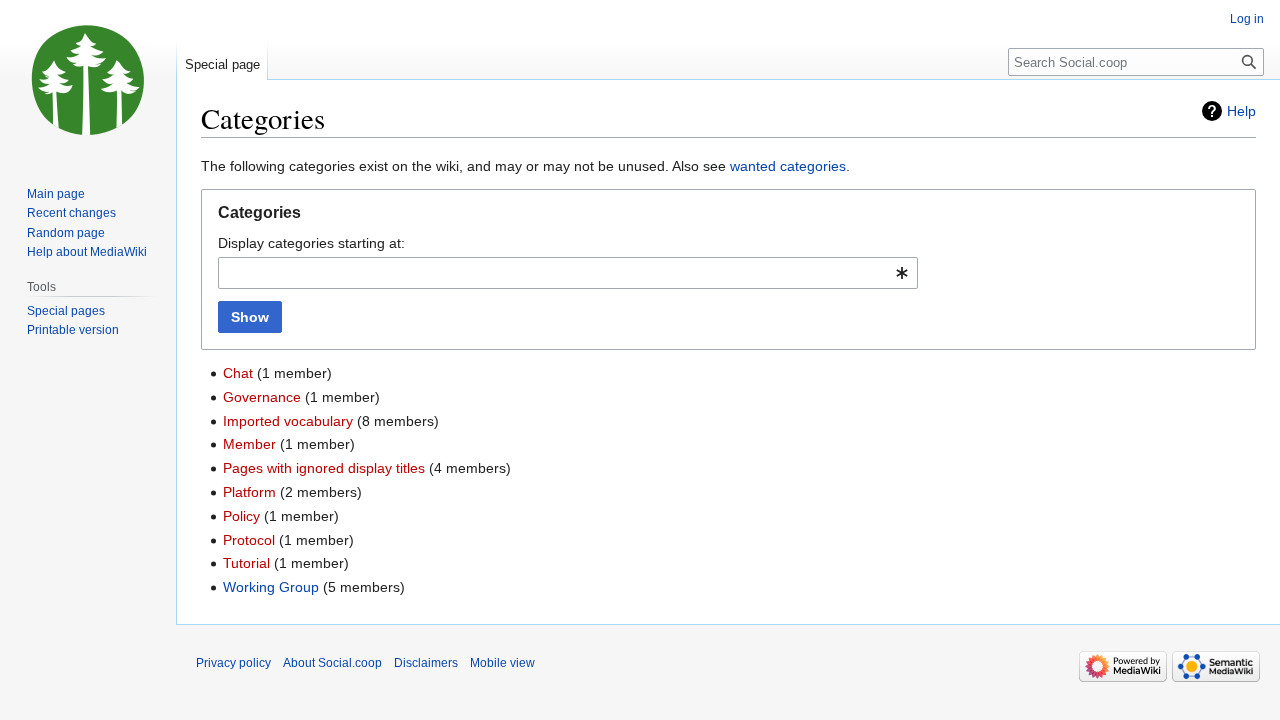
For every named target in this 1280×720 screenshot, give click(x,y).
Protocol (249, 540)
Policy (241, 516)
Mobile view (502, 663)
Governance (262, 397)
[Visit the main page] (88, 80)
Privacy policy (233, 663)
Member (249, 444)
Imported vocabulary (288, 421)
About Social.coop (332, 663)
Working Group (271, 587)
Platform (249, 492)
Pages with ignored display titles (324, 468)
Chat (238, 373)
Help (1241, 111)
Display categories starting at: (311, 243)
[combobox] (568, 273)
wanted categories (788, 166)
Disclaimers (426, 663)
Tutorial (246, 563)
